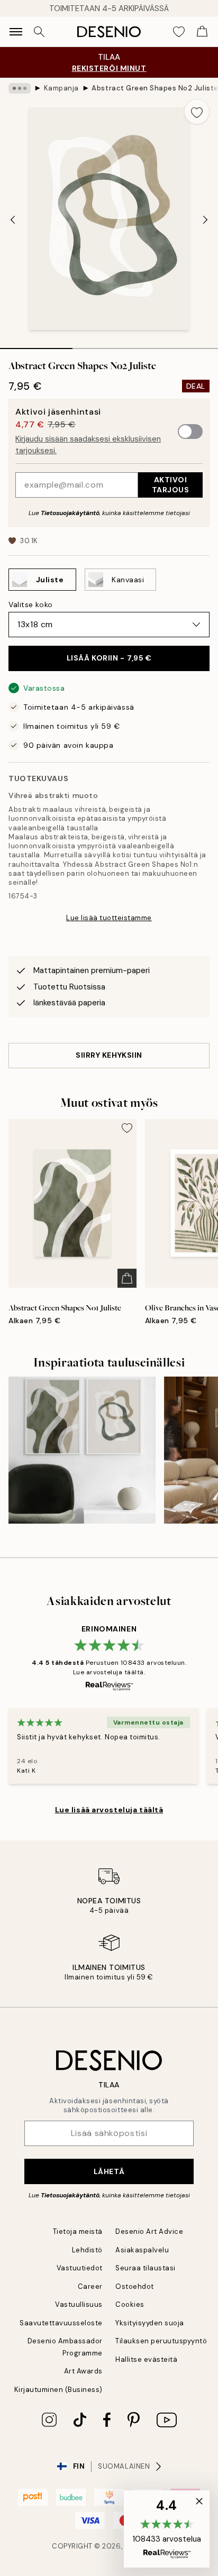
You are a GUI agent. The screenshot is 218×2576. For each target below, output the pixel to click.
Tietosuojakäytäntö (70, 513)
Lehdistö (87, 2250)
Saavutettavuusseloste (61, 2323)
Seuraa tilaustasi (146, 2268)
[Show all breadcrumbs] (20, 88)
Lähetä (109, 2171)
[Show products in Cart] (202, 32)
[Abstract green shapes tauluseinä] (82, 1450)
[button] (167, 2529)
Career (90, 2286)
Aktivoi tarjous (171, 485)
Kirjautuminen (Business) (58, 2390)
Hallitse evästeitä (146, 2359)
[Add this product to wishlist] (197, 112)
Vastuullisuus (79, 2304)
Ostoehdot (135, 2286)
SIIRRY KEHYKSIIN (109, 1055)
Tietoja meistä (78, 2231)
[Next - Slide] (205, 219)
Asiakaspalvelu (142, 2250)
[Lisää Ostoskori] (127, 1278)
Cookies (130, 2304)
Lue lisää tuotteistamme (109, 918)
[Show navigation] (16, 32)
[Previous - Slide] (13, 219)
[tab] (36, 345)
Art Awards (83, 2371)
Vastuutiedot (80, 2268)
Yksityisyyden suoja (150, 2323)
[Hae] (39, 32)
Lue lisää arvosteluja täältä (109, 1810)
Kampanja (61, 88)
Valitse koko (31, 604)
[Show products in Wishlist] (179, 32)
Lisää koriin (109, 658)
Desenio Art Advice (149, 2231)
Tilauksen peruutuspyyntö (161, 2341)
